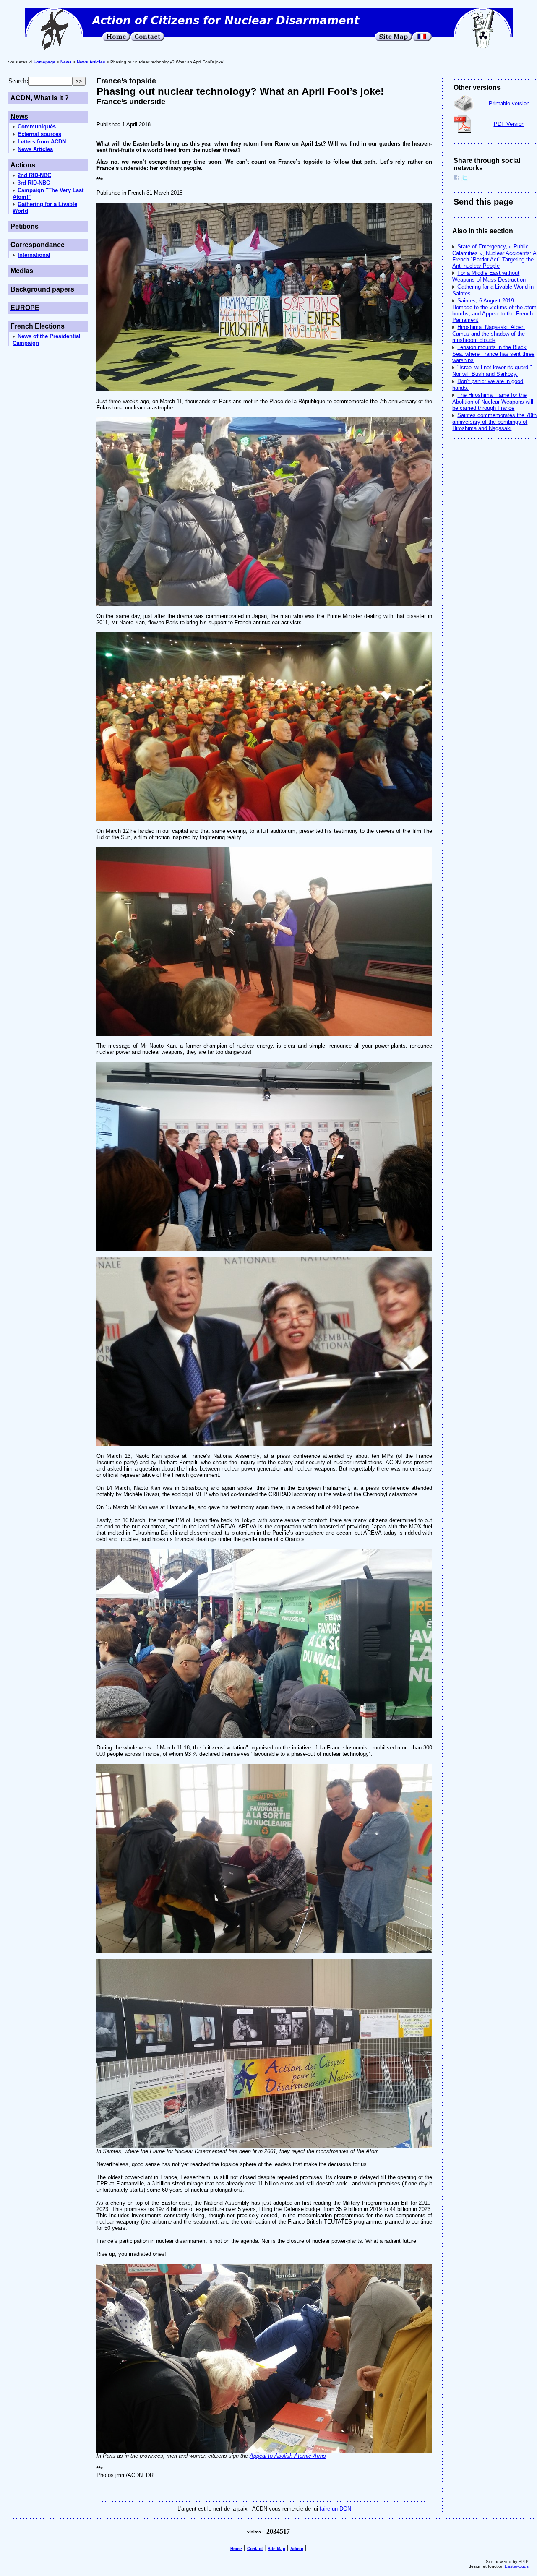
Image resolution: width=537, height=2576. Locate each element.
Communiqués (37, 126)
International (34, 255)
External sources (39, 134)
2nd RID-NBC (34, 175)
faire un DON (335, 2509)
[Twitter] (465, 179)
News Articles (35, 149)
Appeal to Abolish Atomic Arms (288, 2456)
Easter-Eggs (516, 2566)
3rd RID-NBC (34, 183)
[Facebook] (456, 179)
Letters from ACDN (42, 142)
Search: (18, 81)
